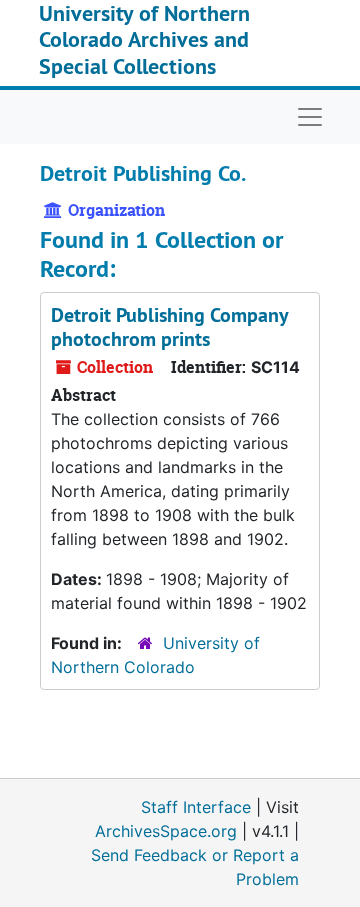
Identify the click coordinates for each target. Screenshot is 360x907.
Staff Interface (196, 807)
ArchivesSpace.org (166, 831)
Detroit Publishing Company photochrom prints (169, 327)
